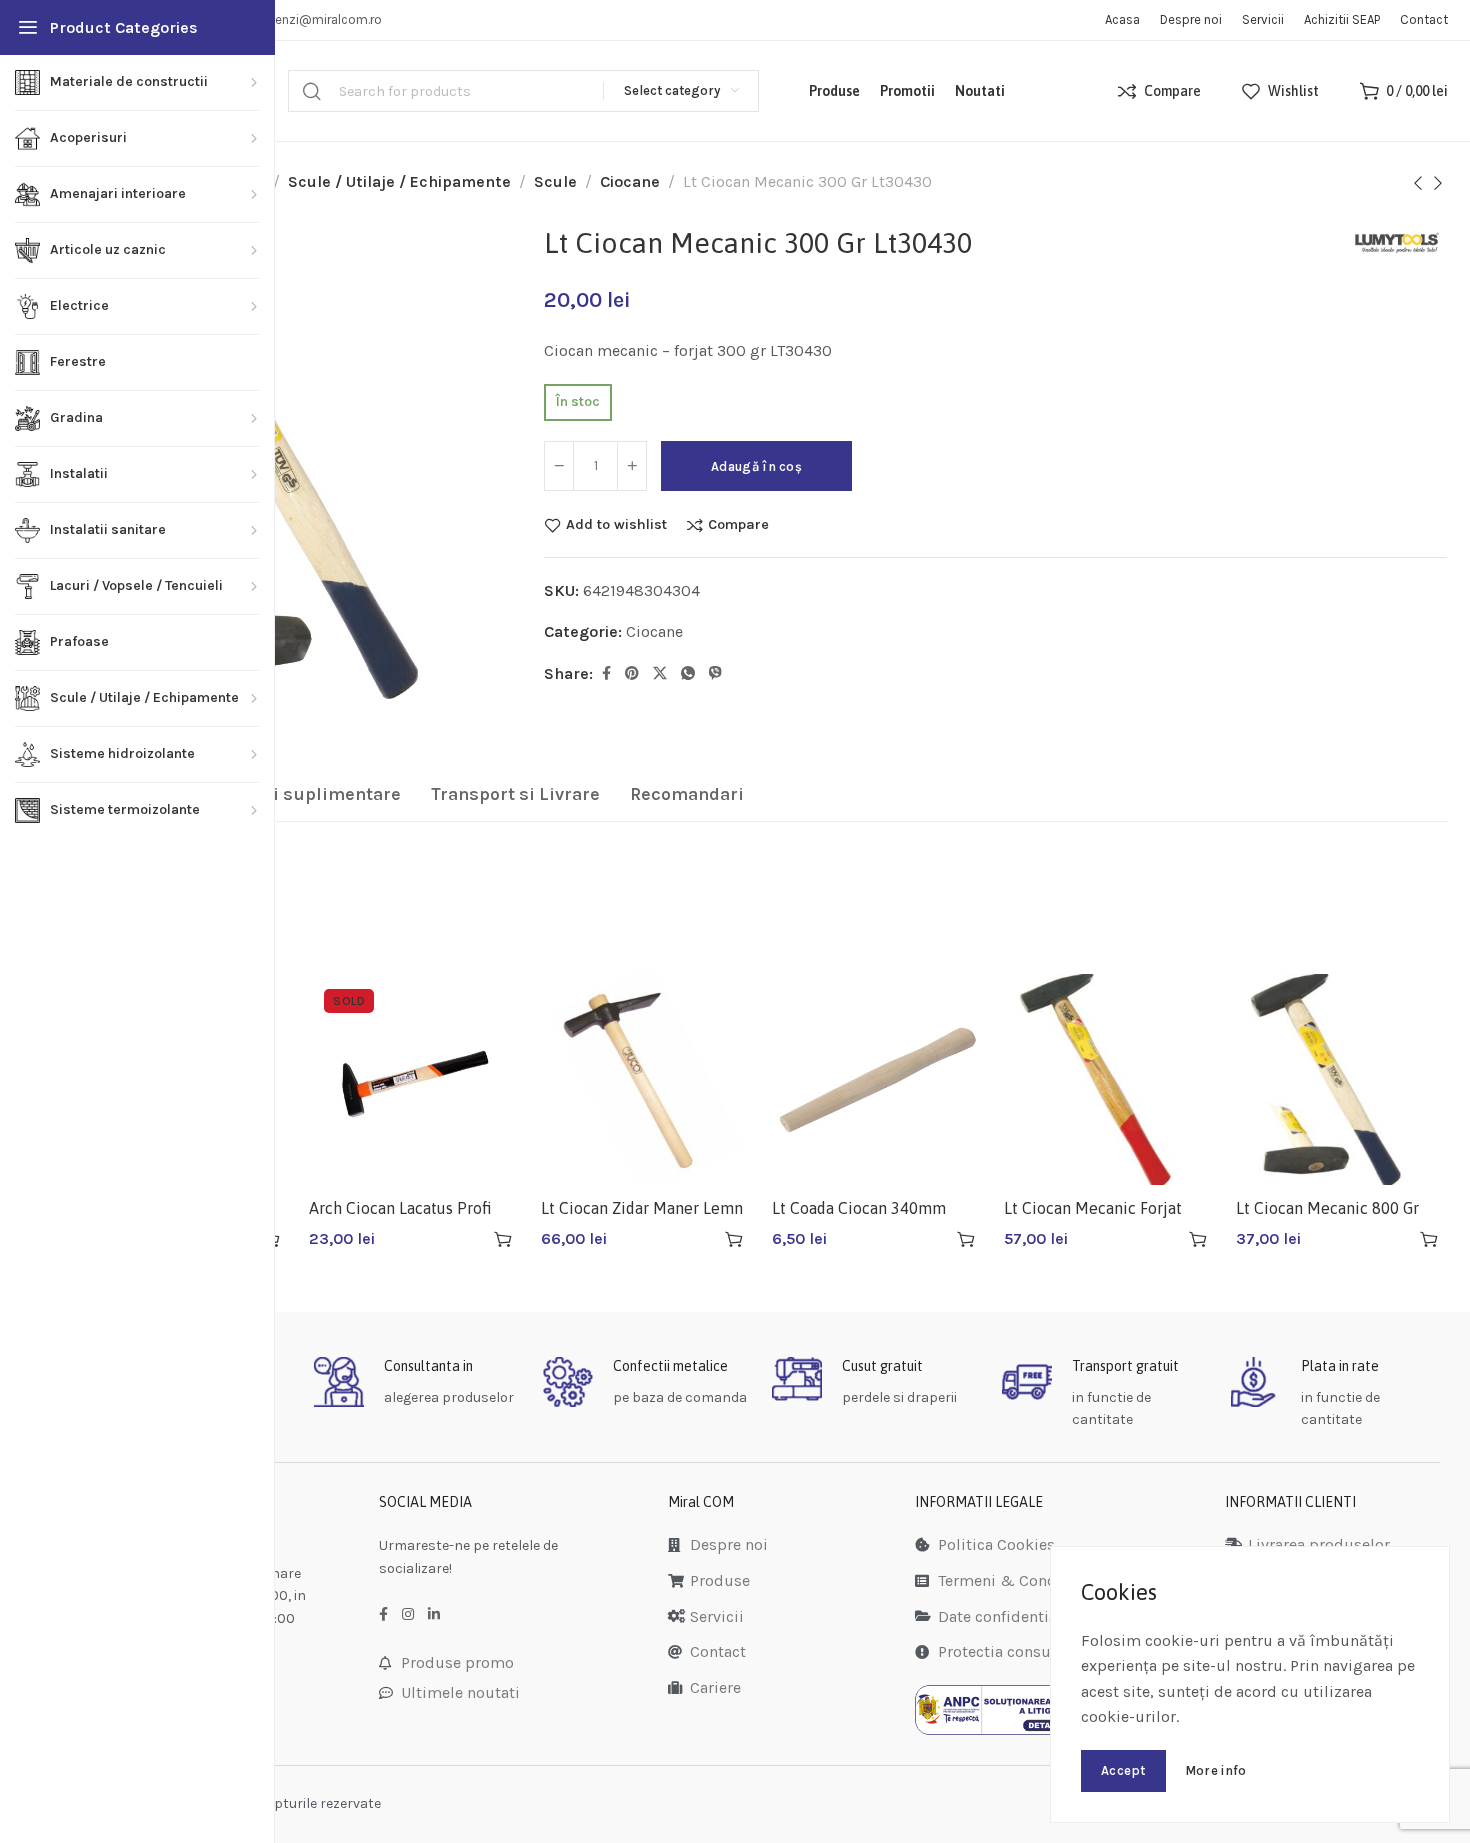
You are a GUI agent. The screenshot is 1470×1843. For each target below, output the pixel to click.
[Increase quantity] (632, 466)
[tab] (296, 795)
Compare (738, 525)
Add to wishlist (616, 525)
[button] (734, 1239)
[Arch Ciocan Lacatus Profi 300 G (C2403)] (415, 1080)
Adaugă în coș (756, 466)
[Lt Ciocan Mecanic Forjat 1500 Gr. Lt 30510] (1110, 1080)
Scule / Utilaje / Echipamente (399, 181)
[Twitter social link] (660, 674)
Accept (1123, 1770)
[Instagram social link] (408, 1615)
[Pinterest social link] (632, 674)
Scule (555, 181)
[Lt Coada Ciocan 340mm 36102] (878, 1080)
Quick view (467, 1239)
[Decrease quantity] (559, 466)
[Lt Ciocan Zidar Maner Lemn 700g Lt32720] (647, 1080)
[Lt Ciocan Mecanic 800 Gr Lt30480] (1342, 1080)
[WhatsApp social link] (688, 674)
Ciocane (630, 181)
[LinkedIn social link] (434, 1615)
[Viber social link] (715, 674)
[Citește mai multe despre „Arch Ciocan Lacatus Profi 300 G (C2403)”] (503, 1239)
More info (1216, 1770)
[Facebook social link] (606, 674)
